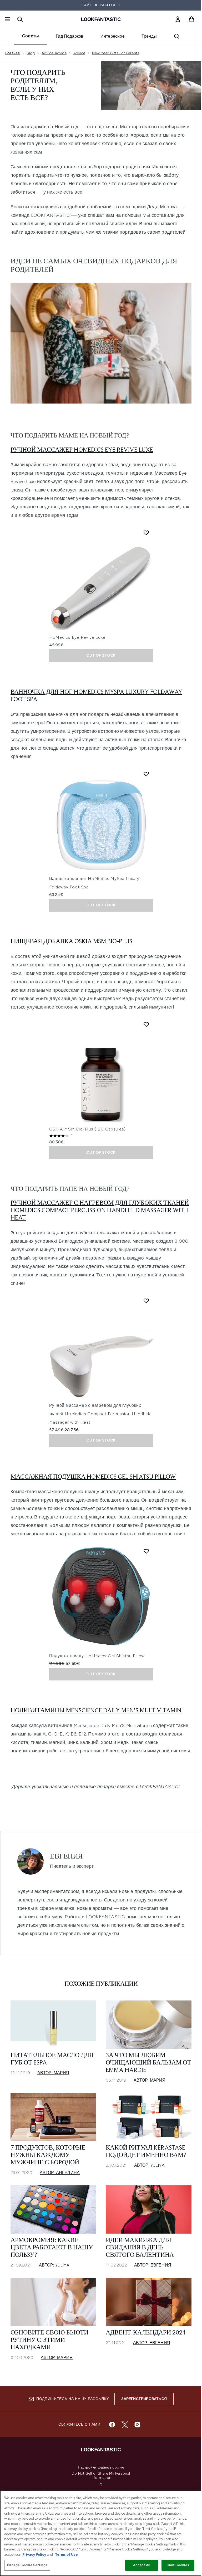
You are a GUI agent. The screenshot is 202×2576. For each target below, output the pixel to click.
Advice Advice (54, 53)
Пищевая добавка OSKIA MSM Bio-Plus (71, 942)
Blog (31, 53)
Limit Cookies (178, 2565)
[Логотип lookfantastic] (101, 19)
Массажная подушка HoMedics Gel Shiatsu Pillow (93, 1477)
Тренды (149, 36)
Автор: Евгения (153, 2265)
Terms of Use (66, 2555)
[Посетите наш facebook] (112, 2425)
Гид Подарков (70, 36)
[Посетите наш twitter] (125, 2425)
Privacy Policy (34, 2555)
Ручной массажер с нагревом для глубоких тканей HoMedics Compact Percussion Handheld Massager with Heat (100, 1211)
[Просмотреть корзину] (191, 19)
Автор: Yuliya (149, 2165)
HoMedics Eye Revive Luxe (77, 637)
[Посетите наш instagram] (137, 2425)
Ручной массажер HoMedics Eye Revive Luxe (82, 450)
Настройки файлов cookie (101, 2467)
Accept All (142, 2565)
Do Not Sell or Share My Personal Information (101, 2476)
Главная (12, 53)
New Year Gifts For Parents (116, 53)
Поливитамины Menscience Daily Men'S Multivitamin (96, 1711)
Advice (79, 53)
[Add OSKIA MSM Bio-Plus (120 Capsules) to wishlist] (146, 1024)
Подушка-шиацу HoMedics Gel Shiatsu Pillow (97, 1656)
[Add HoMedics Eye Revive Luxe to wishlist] (146, 533)
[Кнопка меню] (7, 19)
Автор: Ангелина (60, 2173)
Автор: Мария (53, 2073)
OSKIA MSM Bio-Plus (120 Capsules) (87, 1129)
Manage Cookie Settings (27, 2565)
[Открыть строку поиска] (20, 19)
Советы (31, 36)
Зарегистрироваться (144, 2399)
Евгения (66, 1857)
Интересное (113, 36)
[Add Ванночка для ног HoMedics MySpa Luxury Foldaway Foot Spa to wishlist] (146, 774)
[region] (101, 2533)
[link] (178, 19)
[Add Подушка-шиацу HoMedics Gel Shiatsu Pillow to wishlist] (146, 1551)
